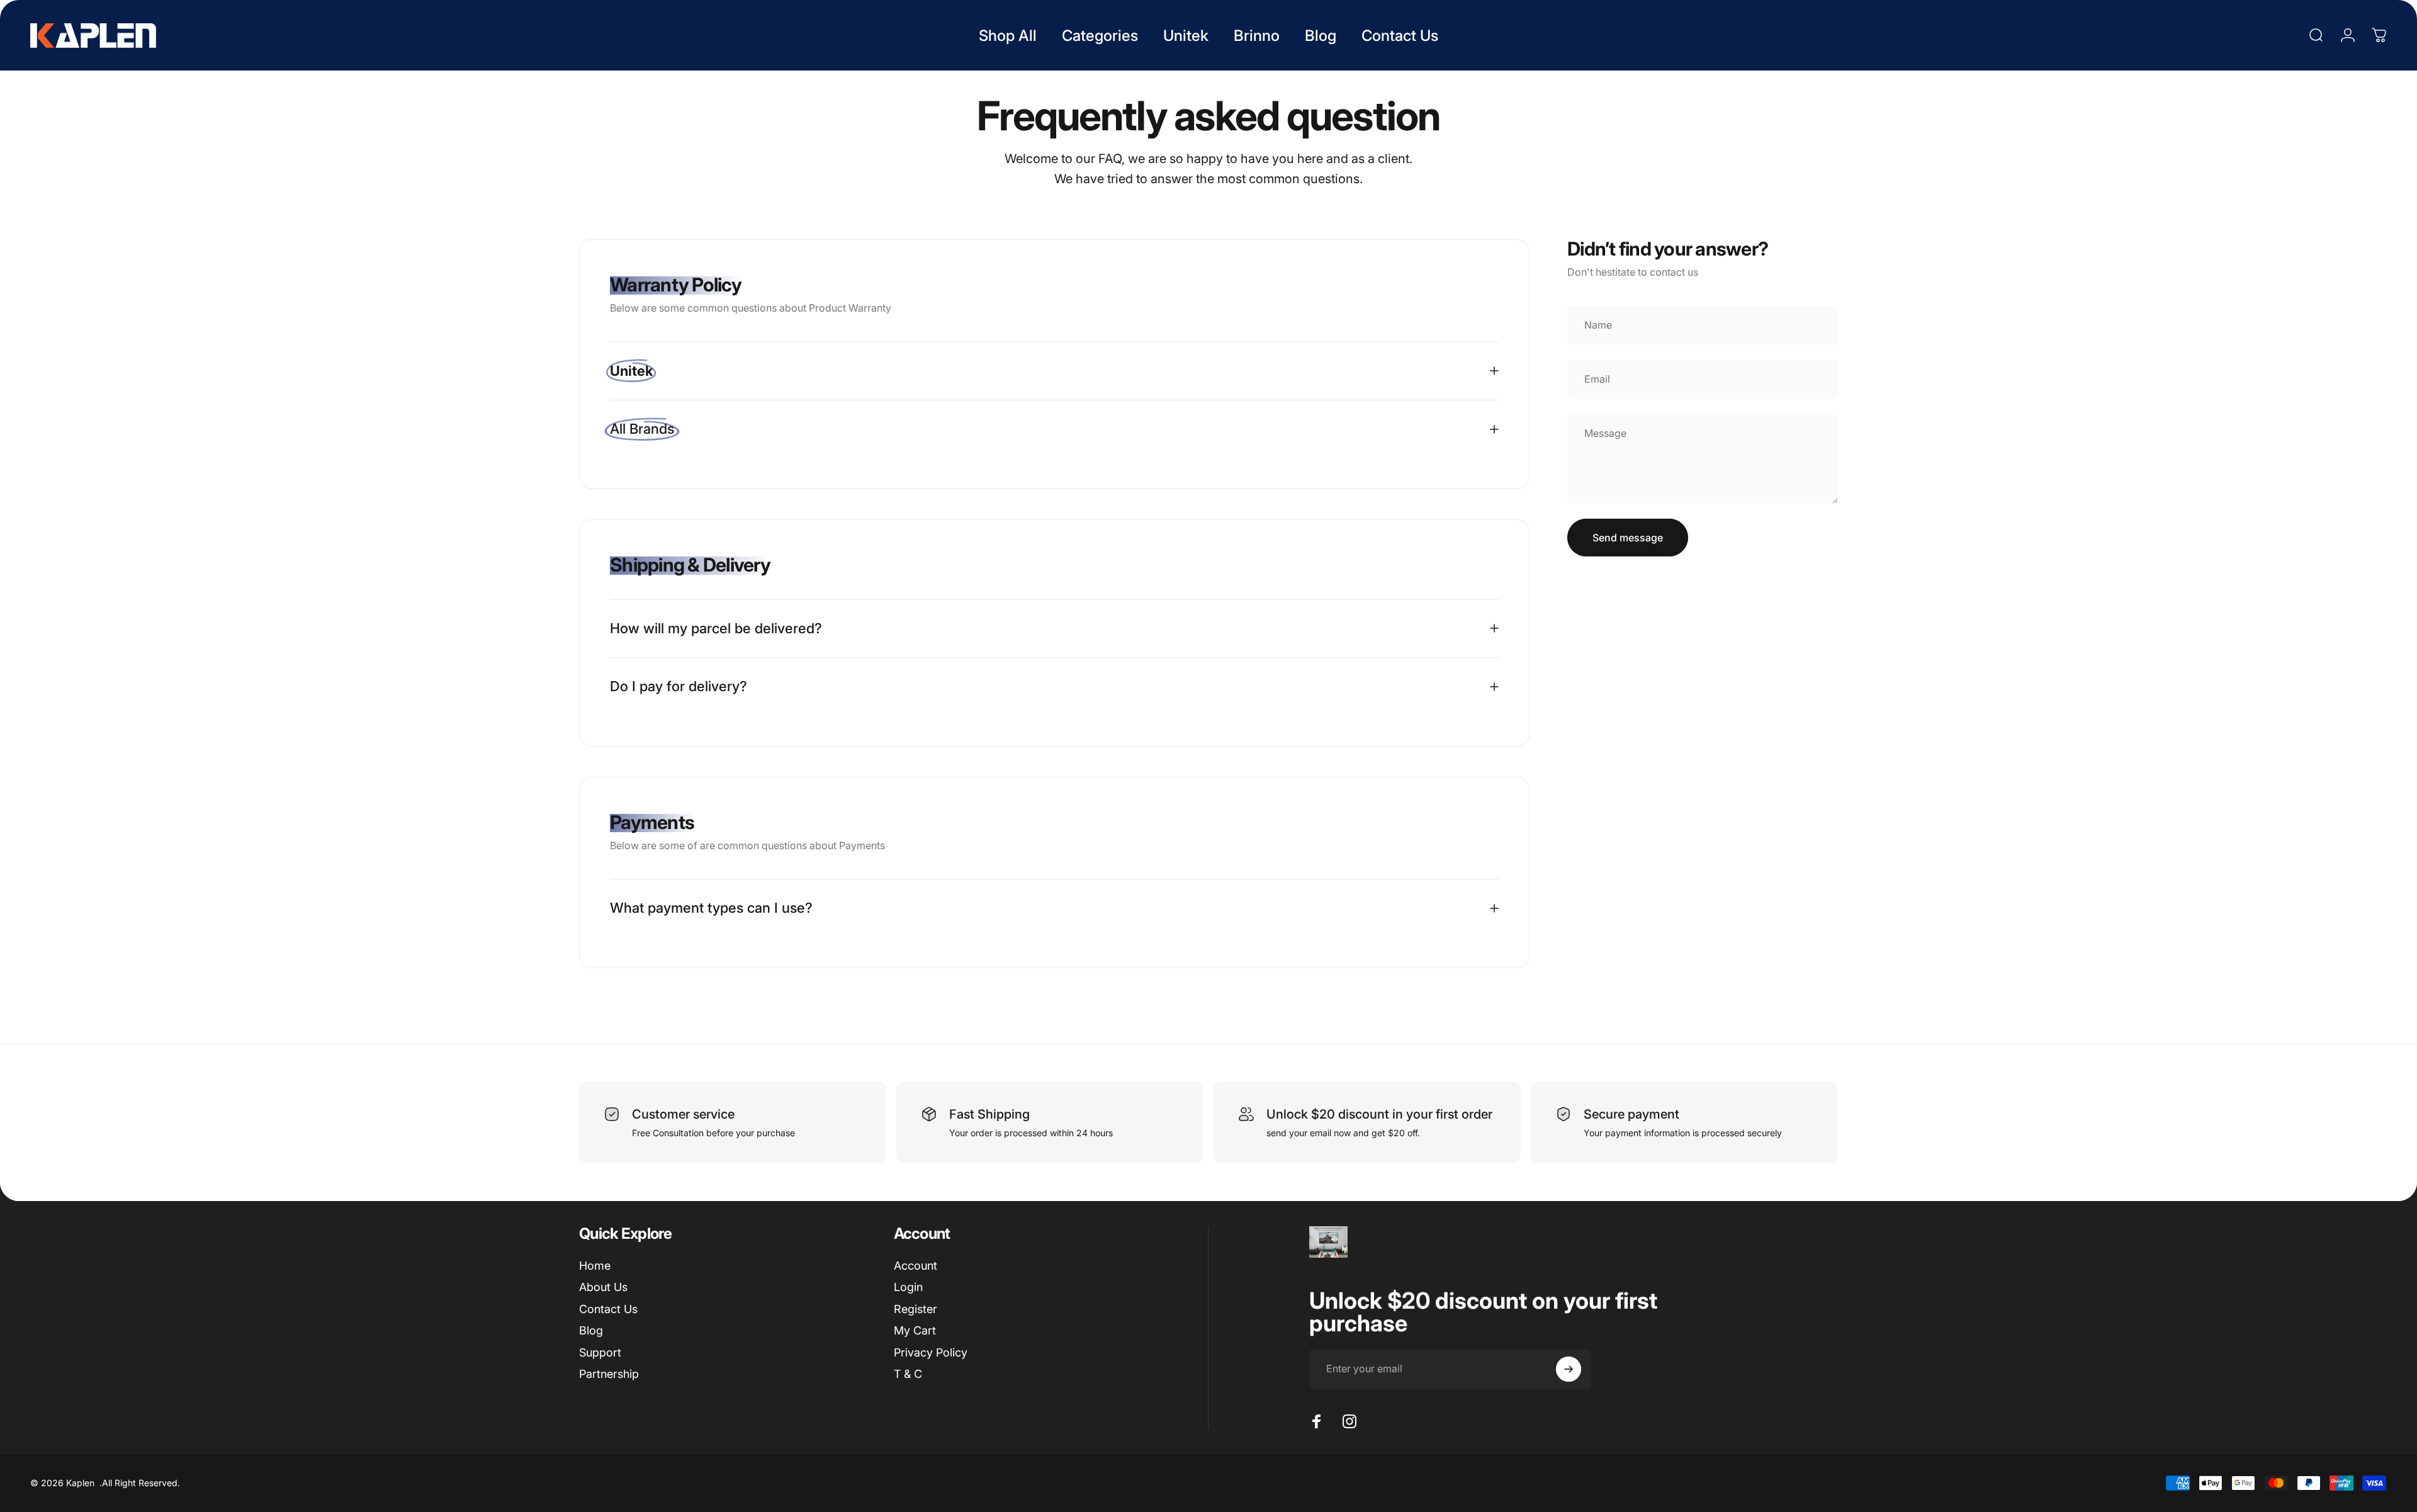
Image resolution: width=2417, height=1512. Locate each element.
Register (916, 1309)
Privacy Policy (931, 1352)
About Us (603, 1287)
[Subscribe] (1569, 1369)
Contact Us (608, 1309)
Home (595, 1266)
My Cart (915, 1330)
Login (908, 1287)
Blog (591, 1330)
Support (600, 1352)
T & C (908, 1374)
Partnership (609, 1374)
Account (916, 1266)
